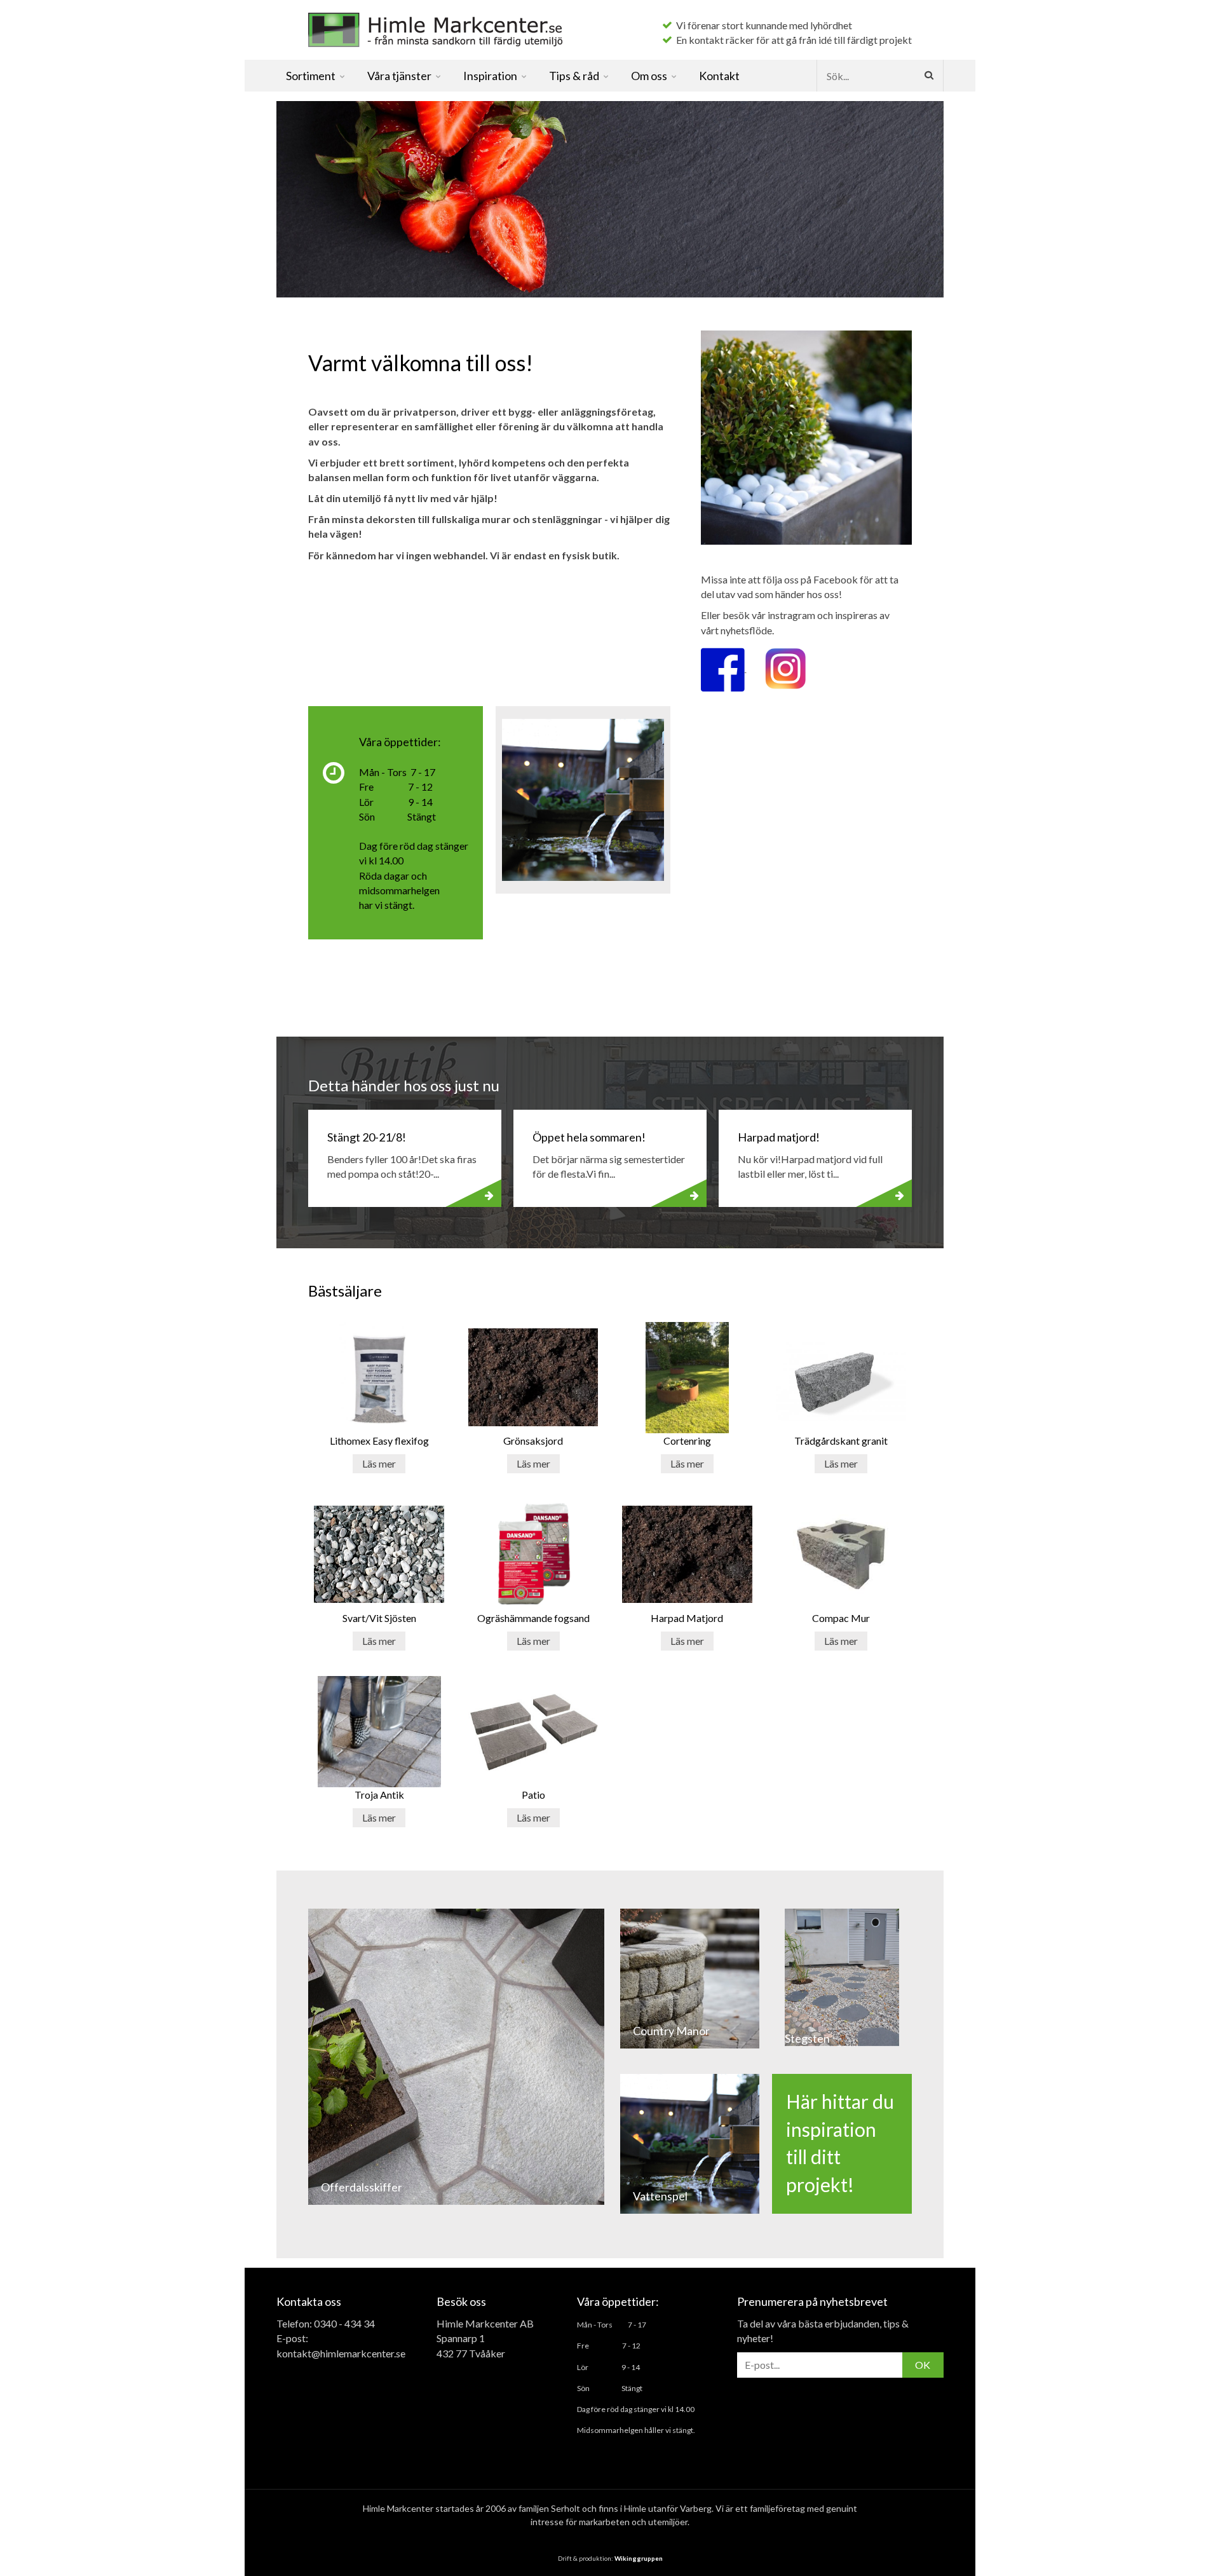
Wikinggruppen (639, 2558)
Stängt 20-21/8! (367, 1137)
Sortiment (311, 76)
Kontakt (719, 76)
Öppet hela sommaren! (589, 1137)
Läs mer (379, 1463)
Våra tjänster (399, 76)
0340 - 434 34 (344, 2323)
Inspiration (490, 76)
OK (923, 2365)
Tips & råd (574, 76)
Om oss (649, 76)
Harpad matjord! (779, 1137)
